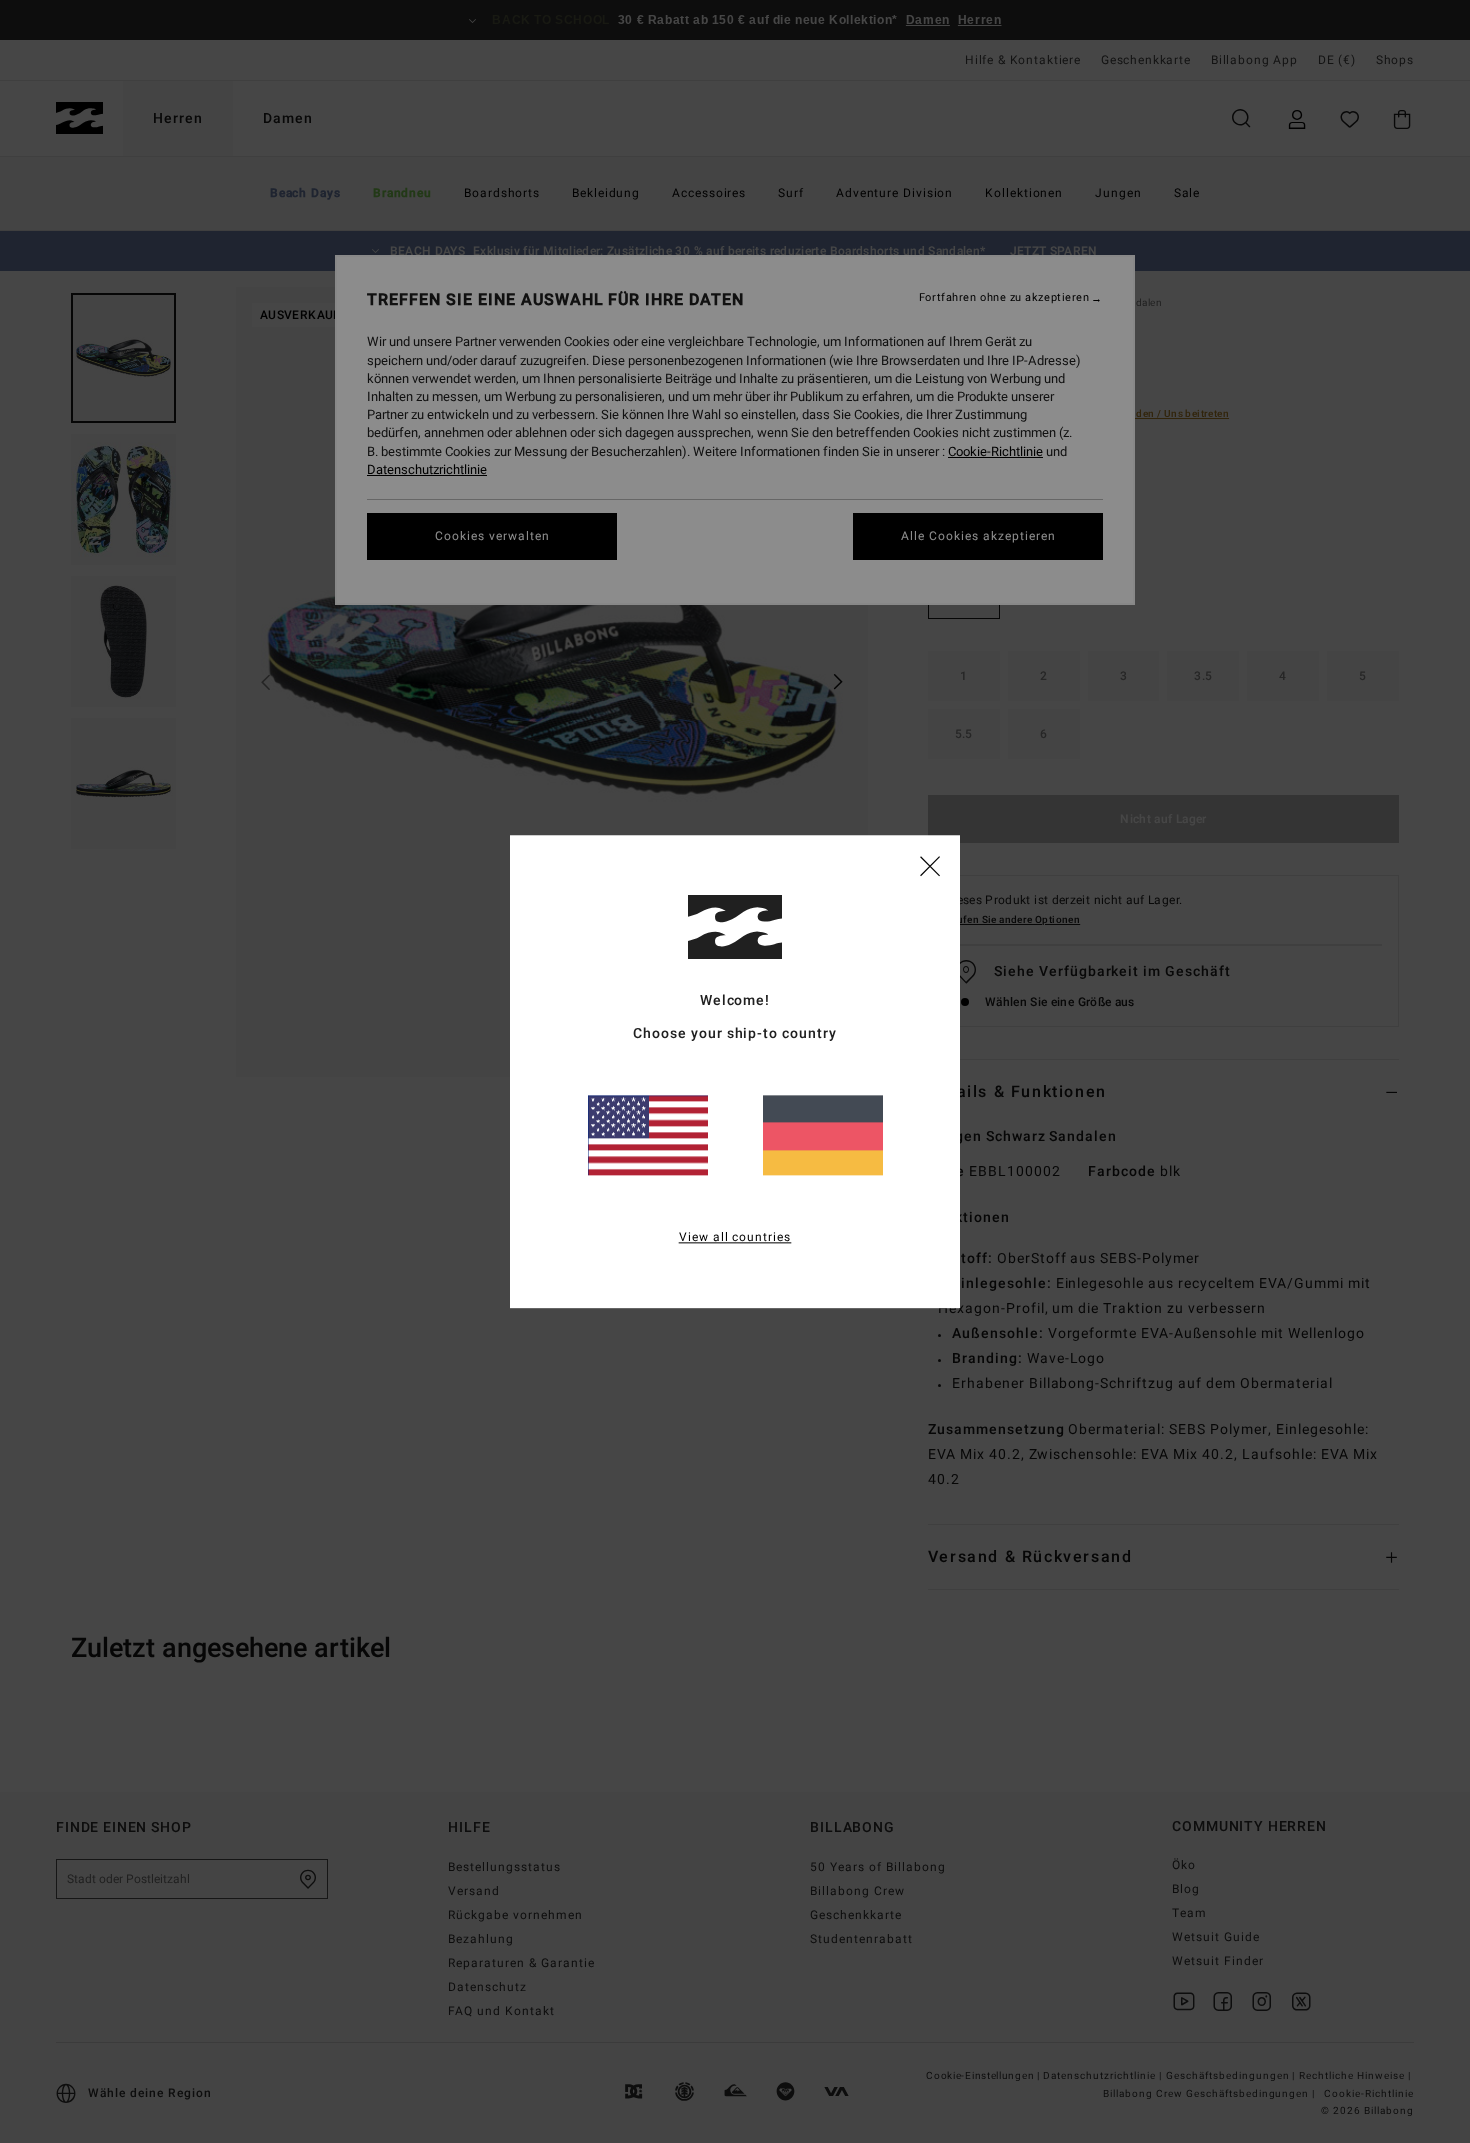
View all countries (735, 1237)
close (930, 865)
